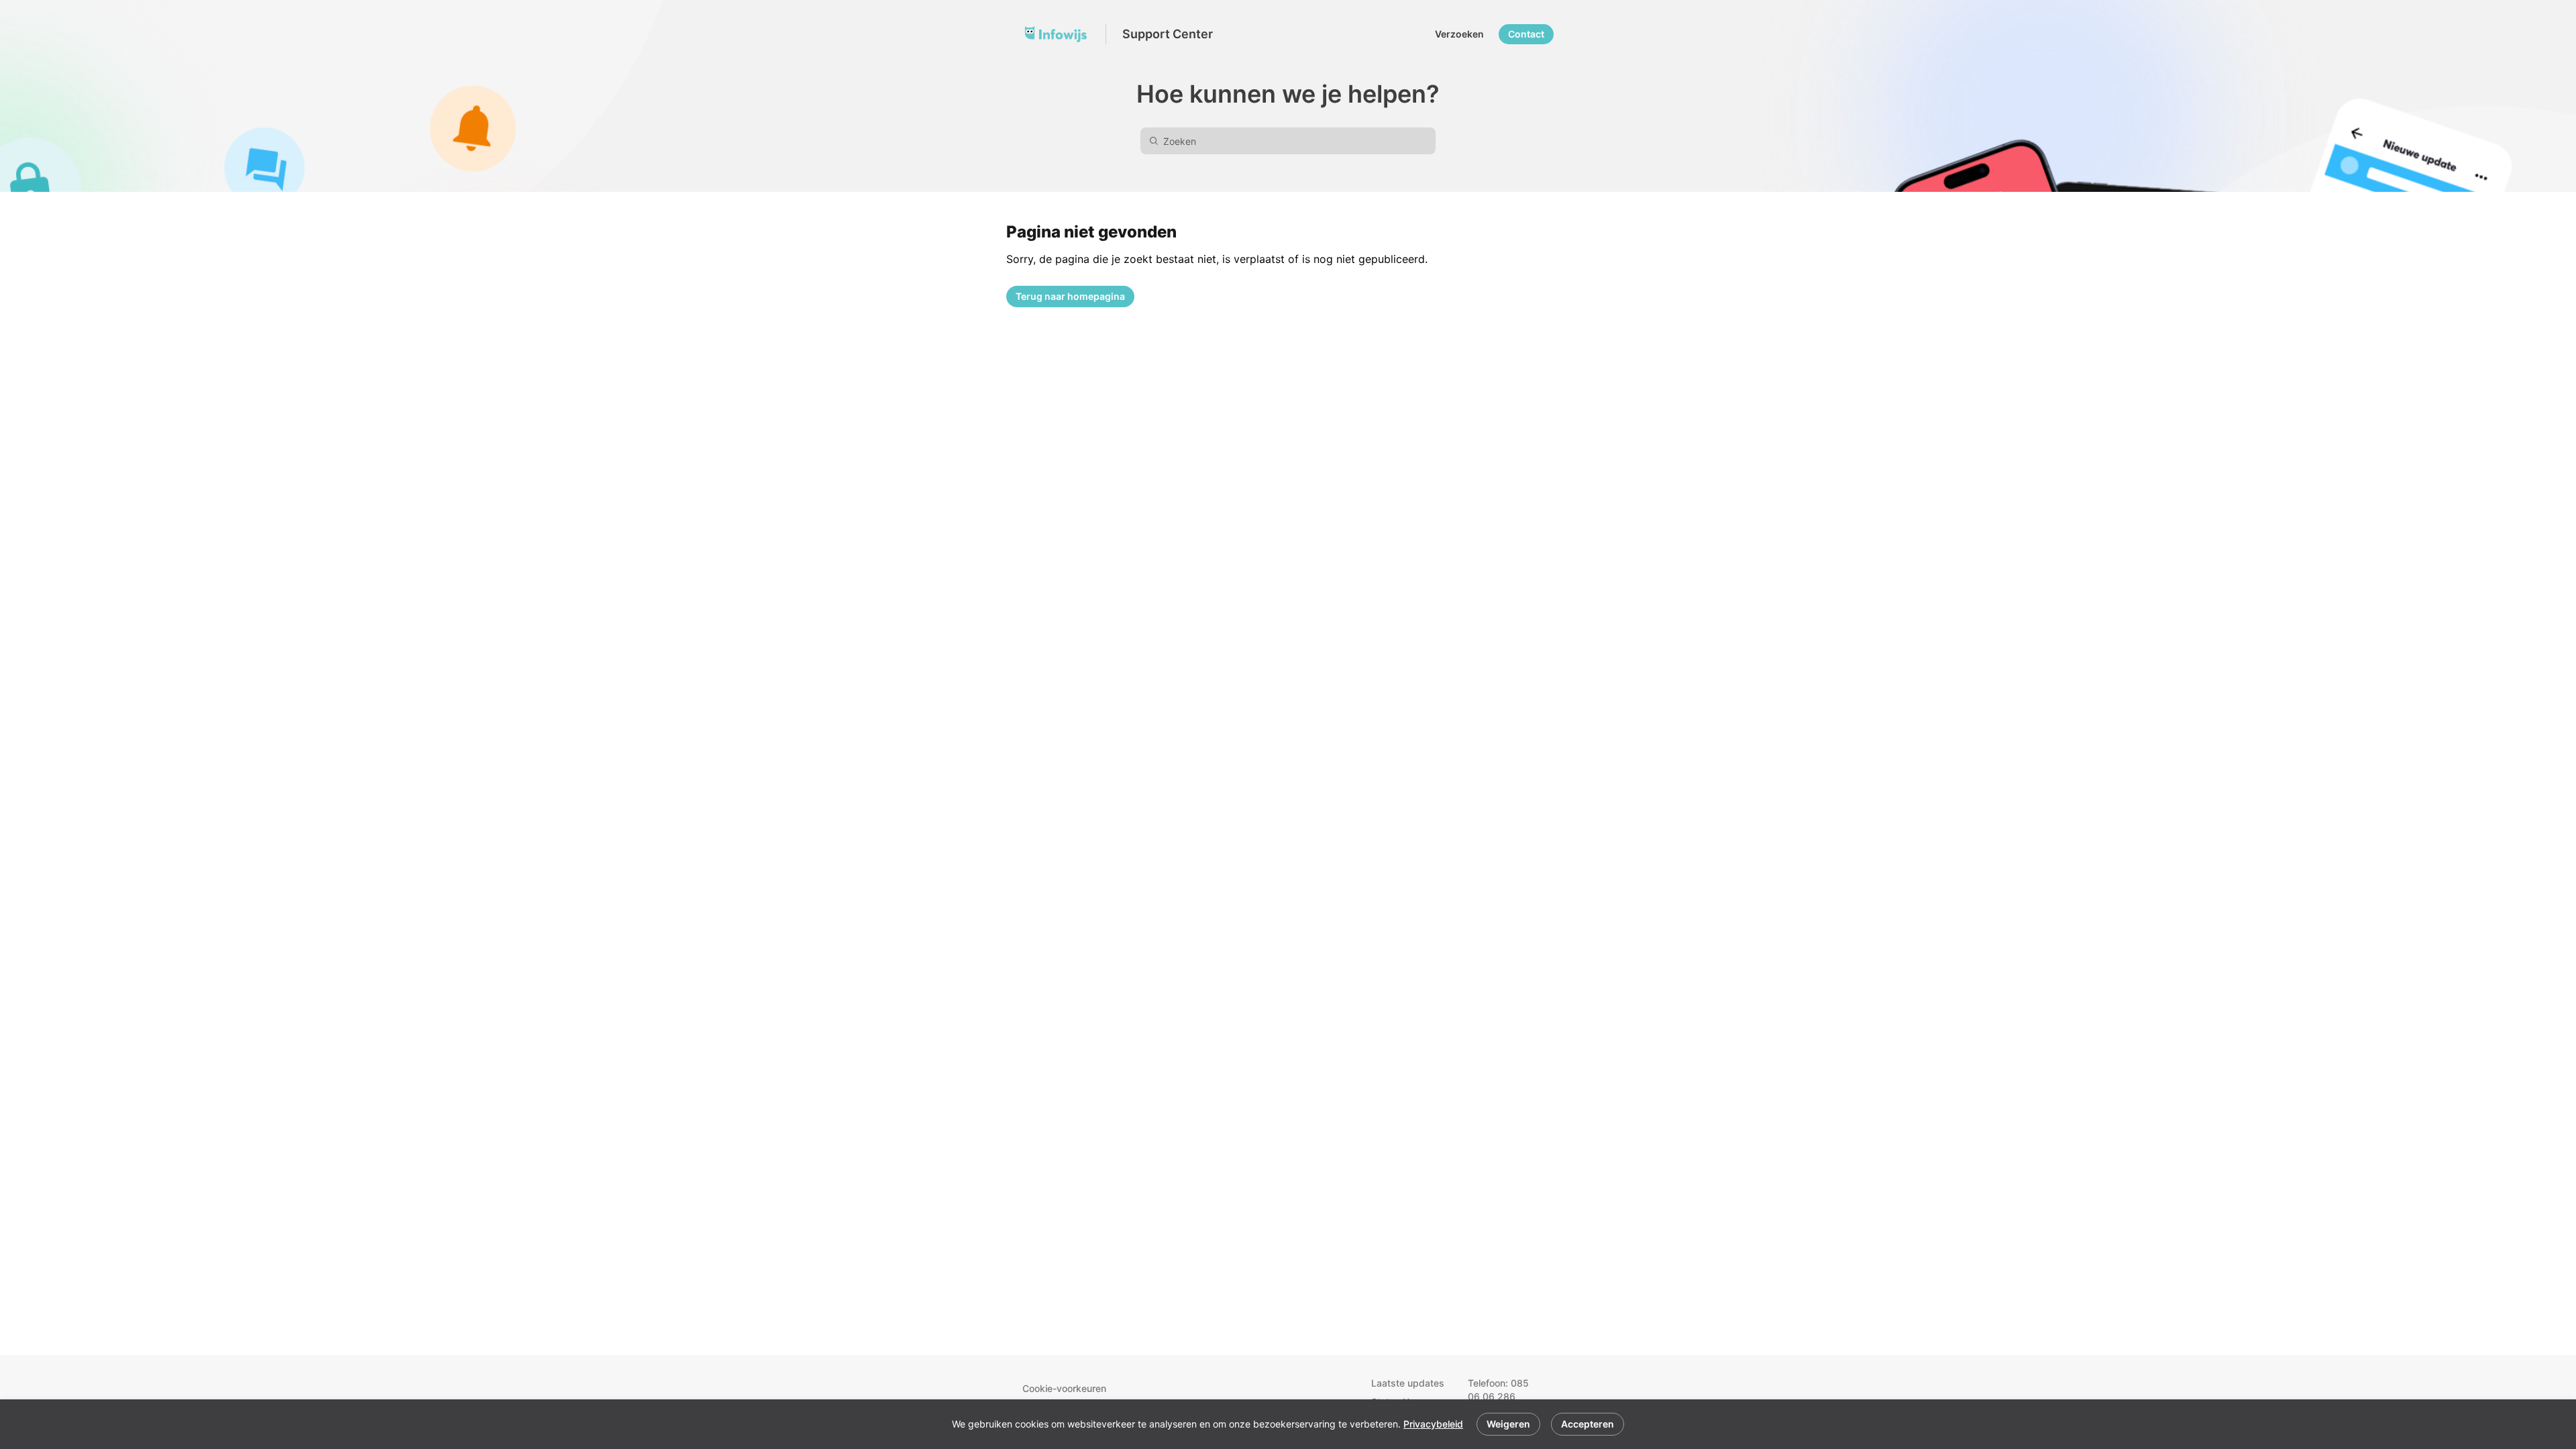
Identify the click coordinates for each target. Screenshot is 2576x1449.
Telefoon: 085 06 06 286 (1498, 1390)
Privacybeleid (1433, 1424)
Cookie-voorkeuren (1064, 1388)
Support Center (1168, 34)
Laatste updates (1408, 1383)
